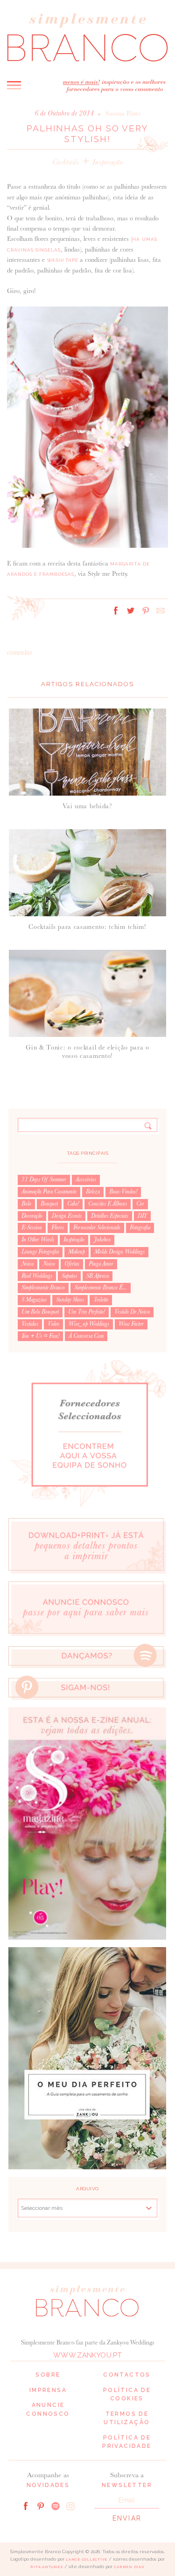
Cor (140, 1204)
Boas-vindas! (123, 1192)
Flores (58, 1227)
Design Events (67, 1216)
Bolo (26, 1204)
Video (53, 1324)
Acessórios (86, 1179)
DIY (142, 1216)
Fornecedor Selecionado (97, 1227)
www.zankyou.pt (87, 2355)
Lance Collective (87, 2559)
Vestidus (30, 1324)
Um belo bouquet (40, 1312)
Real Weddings (37, 1276)
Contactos (127, 2375)
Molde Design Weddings (119, 1252)
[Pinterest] (41, 2505)
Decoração (32, 1216)
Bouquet (49, 1204)
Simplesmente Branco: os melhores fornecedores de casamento (87, 37)
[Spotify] (56, 2505)
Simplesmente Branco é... (101, 1288)
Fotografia (140, 1227)
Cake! (73, 1204)
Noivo (49, 1264)
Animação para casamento (49, 1192)
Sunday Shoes (70, 1300)
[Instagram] (70, 2505)
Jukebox (102, 1240)
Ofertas (72, 1264)
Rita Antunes (47, 2567)
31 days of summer (44, 1179)
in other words (38, 1240)
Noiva (28, 1264)
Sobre (48, 2375)
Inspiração (108, 162)
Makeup (77, 1252)
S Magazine (34, 1300)
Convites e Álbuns (108, 1204)
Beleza (93, 1192)
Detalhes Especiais (110, 1216)
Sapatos (69, 1276)
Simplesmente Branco (43, 1288)
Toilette (101, 1300)
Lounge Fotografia (40, 1252)
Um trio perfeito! (87, 1312)
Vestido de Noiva (132, 1312)
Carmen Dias (129, 2567)
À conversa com (86, 1336)
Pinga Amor (101, 1264)
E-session (32, 1227)
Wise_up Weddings (89, 1324)
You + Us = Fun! (40, 1336)
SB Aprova (98, 1276)
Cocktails (66, 162)
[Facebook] (26, 2505)
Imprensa (48, 2390)
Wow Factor (131, 1324)
